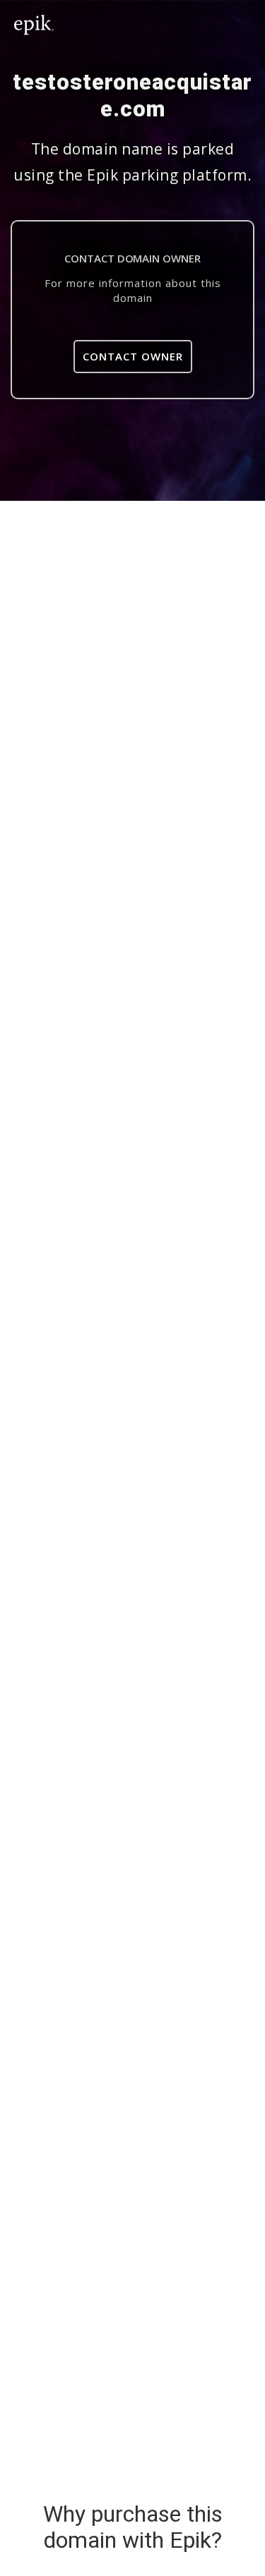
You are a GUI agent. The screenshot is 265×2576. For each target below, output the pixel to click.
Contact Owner (133, 356)
